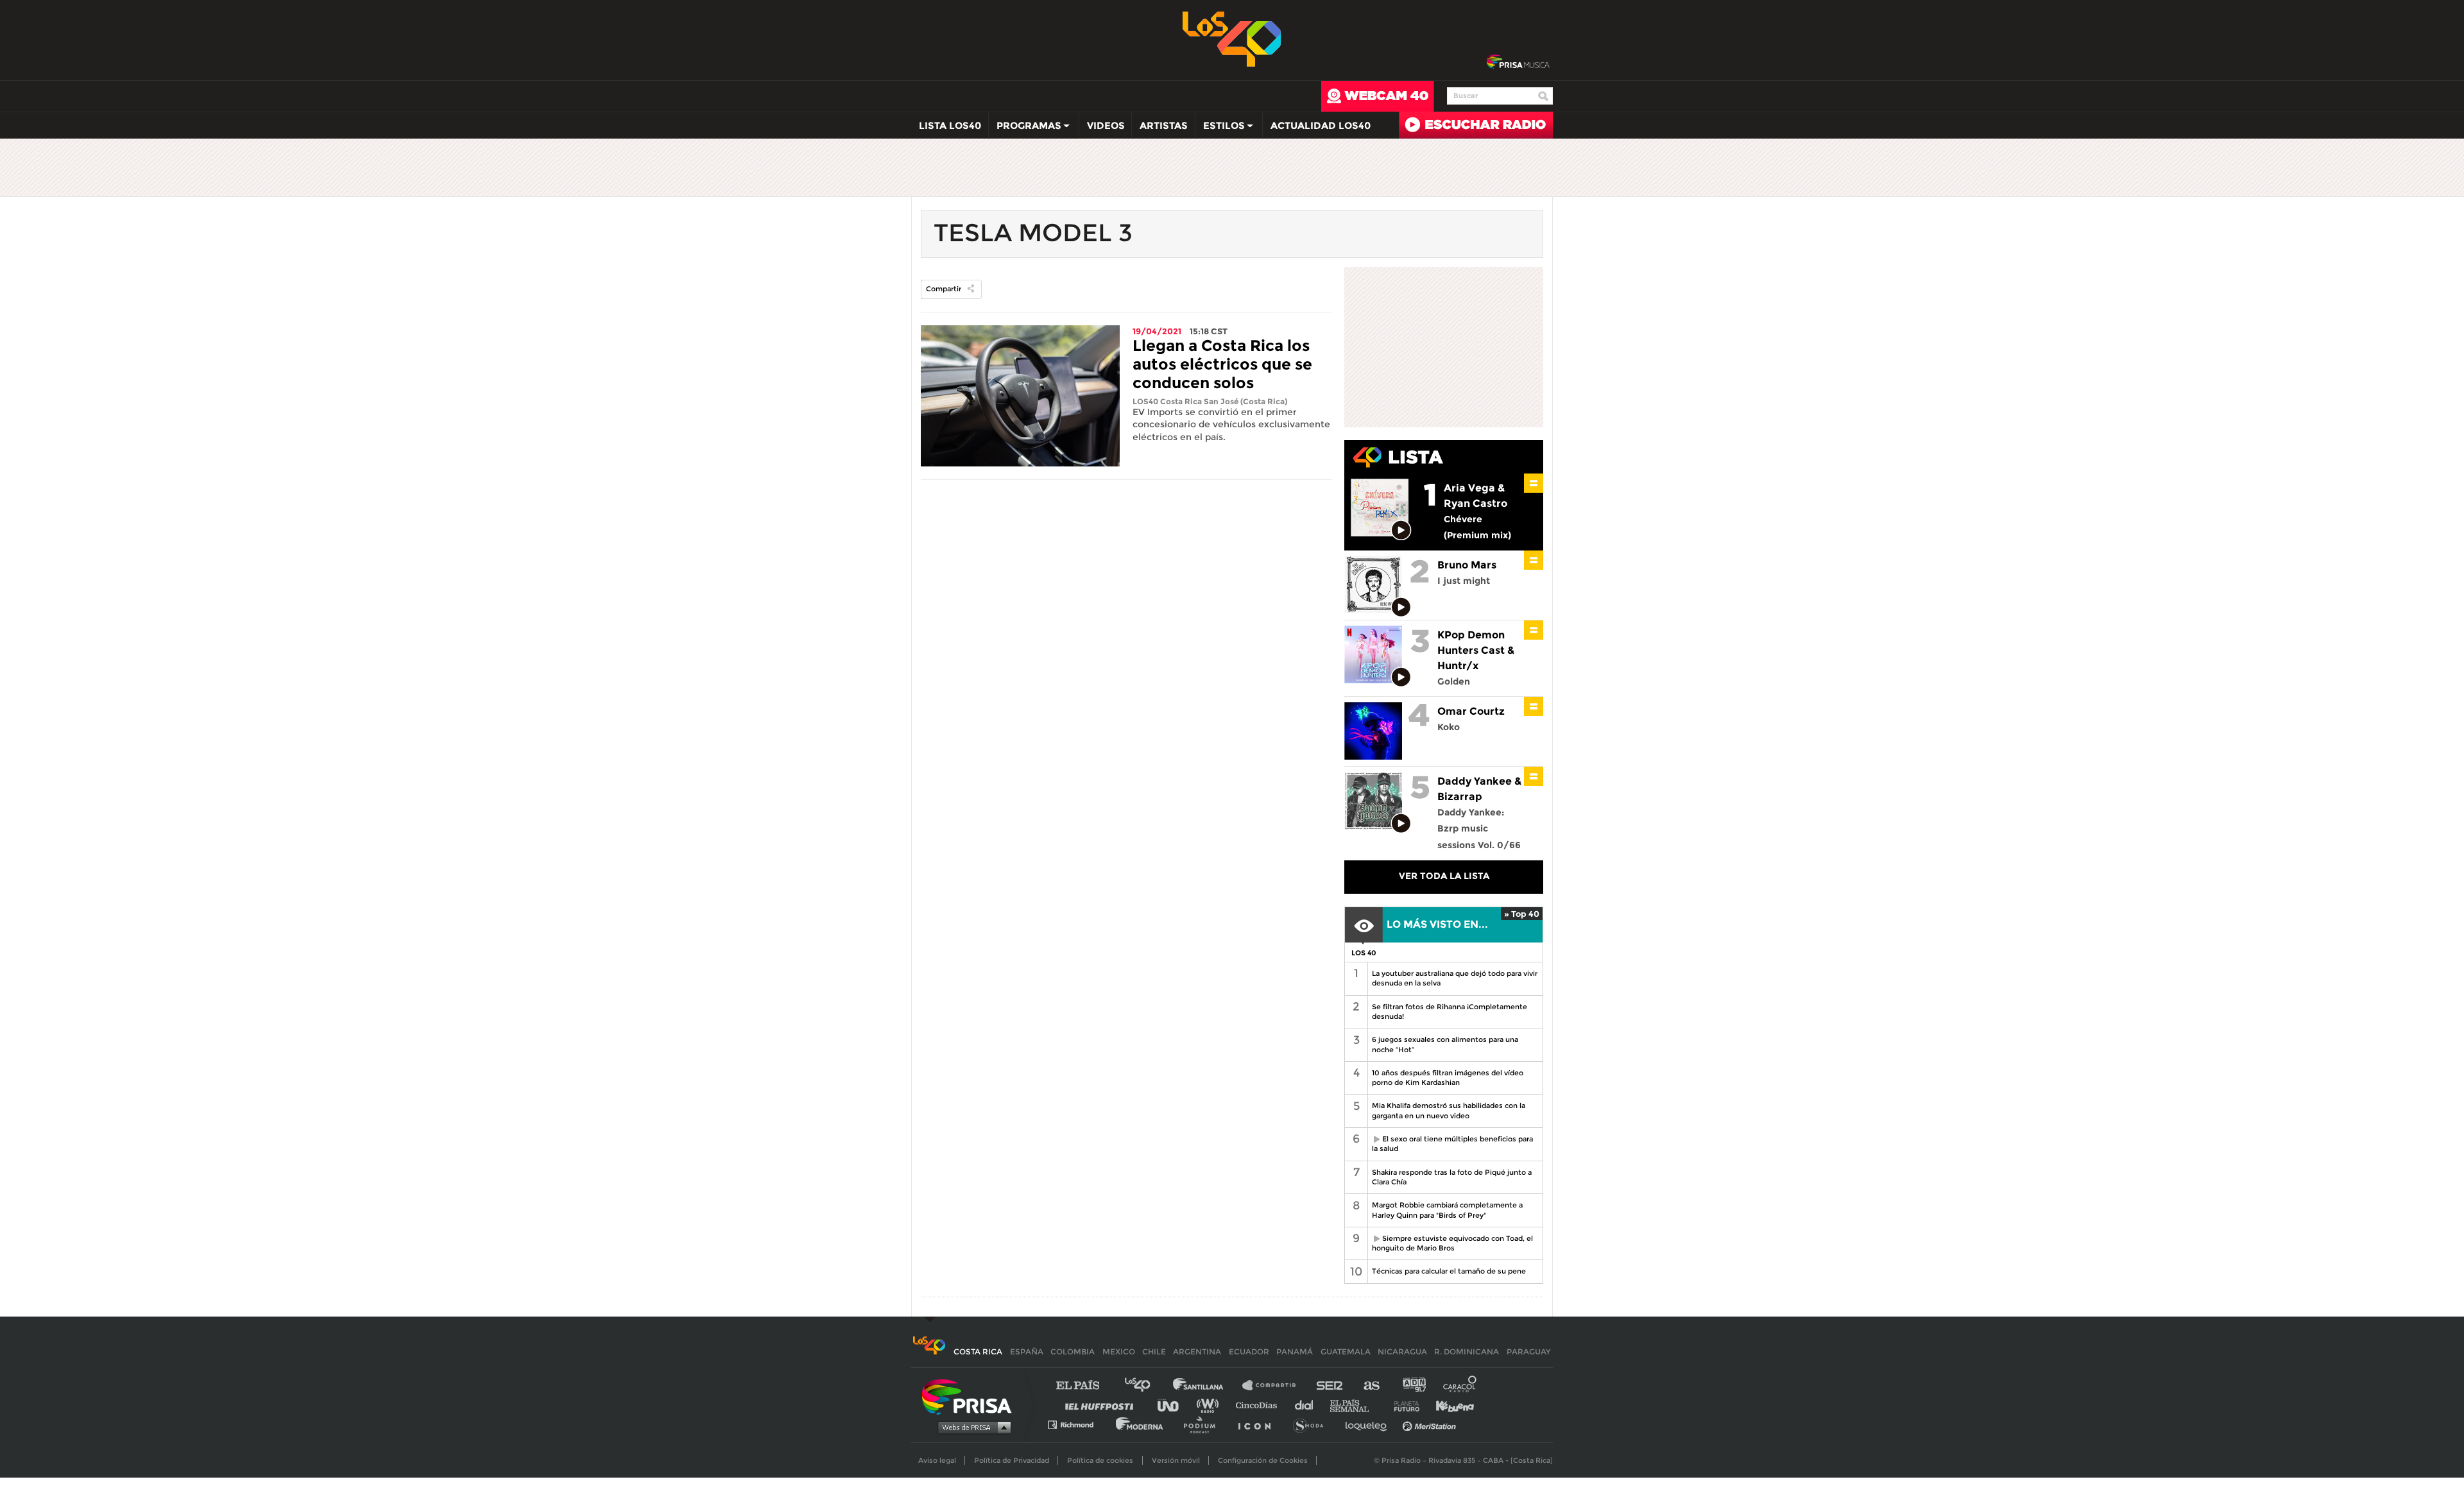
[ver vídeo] (1402, 531)
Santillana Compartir (1275, 1386)
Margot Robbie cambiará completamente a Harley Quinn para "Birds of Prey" (1447, 1210)
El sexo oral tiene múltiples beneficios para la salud (1450, 1144)
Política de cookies (1100, 1460)
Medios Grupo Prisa (971, 1427)
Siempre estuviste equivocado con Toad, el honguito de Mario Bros (1450, 1243)
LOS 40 (1364, 953)
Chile (1154, 1352)
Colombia (1073, 1352)
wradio (1211, 1405)
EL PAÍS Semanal (1356, 1405)
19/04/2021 (1157, 331)
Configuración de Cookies (1263, 1460)
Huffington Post (1102, 1405)
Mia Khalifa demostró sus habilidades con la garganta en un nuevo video (1449, 1110)
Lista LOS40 (950, 125)
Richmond (1077, 1424)
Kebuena (1449, 1405)
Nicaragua (1402, 1352)
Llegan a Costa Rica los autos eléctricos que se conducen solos (1222, 364)
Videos (1106, 125)
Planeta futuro (1403, 1405)
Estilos (1220, 128)
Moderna (1141, 1424)
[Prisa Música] (1518, 62)
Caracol (1460, 1386)
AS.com (1371, 1386)
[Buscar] (1543, 96)
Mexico (1119, 1352)
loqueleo (1369, 1424)
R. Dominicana (1467, 1352)
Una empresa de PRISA (971, 1396)
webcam (1378, 96)
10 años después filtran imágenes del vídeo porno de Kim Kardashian (1448, 1078)
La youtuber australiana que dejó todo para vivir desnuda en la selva (1455, 978)
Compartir (944, 289)
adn (1413, 1386)
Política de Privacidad (1012, 1460)
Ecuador (1249, 1352)
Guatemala (1346, 1352)
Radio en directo (1476, 125)
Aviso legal (937, 1460)
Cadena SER (1330, 1386)
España (1027, 1352)
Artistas (1164, 125)
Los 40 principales (1147, 1386)
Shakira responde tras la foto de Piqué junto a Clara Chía (1452, 1177)
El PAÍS (1085, 1386)
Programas (1025, 128)
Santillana (1207, 1386)
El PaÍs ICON (1259, 1424)
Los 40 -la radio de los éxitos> (1232, 38)
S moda (1313, 1424)
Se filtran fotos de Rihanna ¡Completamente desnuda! (1450, 1011)
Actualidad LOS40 (1321, 125)
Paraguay (1528, 1352)
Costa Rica (978, 1352)
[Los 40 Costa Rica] (929, 1352)
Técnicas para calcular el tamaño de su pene (1449, 1271)
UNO (1174, 1405)
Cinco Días (1260, 1405)
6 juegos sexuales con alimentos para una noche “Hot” (1445, 1044)
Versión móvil (1176, 1460)
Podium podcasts (1204, 1424)
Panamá (1295, 1352)
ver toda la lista (1444, 876)
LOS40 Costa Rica (1167, 401)
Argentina (1197, 1352)
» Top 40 (1522, 914)
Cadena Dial (1308, 1405)
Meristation (1431, 1424)
